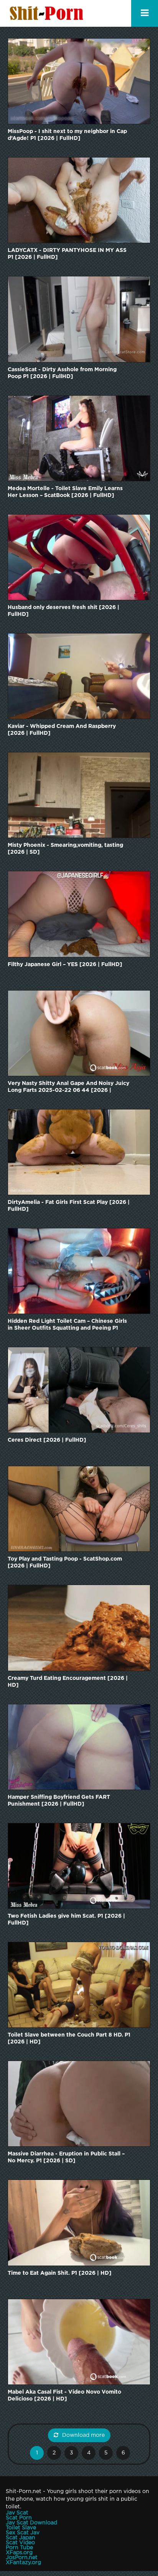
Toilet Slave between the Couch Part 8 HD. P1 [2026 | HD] (69, 2038)
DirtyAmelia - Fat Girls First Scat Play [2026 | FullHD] (69, 1206)
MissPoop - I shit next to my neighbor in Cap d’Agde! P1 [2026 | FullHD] (67, 135)
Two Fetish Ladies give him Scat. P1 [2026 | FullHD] (66, 1920)
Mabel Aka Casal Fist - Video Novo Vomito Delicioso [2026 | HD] (64, 2396)
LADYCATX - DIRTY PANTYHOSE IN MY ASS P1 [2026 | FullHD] (67, 254)
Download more (83, 2435)
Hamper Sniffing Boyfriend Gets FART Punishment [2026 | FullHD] (59, 1801)
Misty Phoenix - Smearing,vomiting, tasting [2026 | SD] (65, 849)
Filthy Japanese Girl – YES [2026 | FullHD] (65, 965)
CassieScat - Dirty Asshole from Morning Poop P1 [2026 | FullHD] (62, 373)
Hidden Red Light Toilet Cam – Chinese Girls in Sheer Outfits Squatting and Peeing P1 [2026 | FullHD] (67, 1325)
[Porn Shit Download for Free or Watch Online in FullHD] (48, 13)
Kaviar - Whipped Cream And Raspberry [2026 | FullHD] (62, 730)
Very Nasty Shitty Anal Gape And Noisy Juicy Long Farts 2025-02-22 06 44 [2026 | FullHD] (68, 1087)
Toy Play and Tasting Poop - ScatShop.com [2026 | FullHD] (65, 1562)
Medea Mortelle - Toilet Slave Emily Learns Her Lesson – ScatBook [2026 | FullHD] (65, 492)
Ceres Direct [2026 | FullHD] (47, 1440)
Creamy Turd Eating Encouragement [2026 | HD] (68, 1682)
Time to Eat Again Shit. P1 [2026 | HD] (60, 2273)
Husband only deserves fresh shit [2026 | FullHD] (63, 611)
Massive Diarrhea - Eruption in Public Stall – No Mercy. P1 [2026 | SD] (66, 2157)
